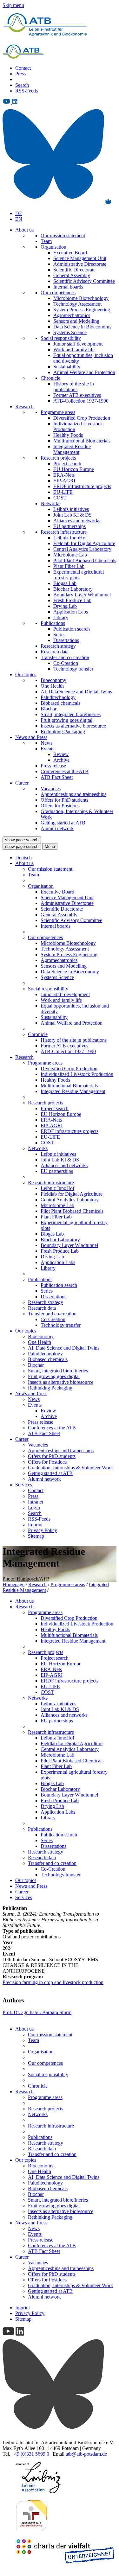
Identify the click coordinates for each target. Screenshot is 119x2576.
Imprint (35, 1525)
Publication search (72, 629)
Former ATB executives (77, 395)
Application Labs (71, 612)
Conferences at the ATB (65, 771)
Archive (61, 760)
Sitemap (36, 1536)
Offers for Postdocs (60, 806)
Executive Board (70, 253)
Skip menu (13, 5)
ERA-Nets (64, 475)
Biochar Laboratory (73, 589)
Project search (67, 464)
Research (24, 407)
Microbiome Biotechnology (81, 298)
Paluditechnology (58, 697)
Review (61, 754)
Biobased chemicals (60, 703)
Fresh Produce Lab (72, 600)
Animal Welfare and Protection (84, 372)
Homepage (13, 1584)
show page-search (22, 840)
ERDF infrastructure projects (82, 486)
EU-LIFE (63, 492)
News (46, 743)
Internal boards (68, 287)
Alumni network (57, 828)
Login (34, 1507)
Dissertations (66, 640)
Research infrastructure (64, 532)
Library (61, 617)
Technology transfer (73, 669)
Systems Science (70, 332)
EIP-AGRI (64, 481)
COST (60, 498)
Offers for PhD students (64, 800)
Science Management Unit (80, 258)
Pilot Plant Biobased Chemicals (85, 560)
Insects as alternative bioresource (73, 726)
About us (24, 230)
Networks (50, 503)
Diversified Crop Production (82, 418)
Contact (23, 68)
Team (46, 241)
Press (20, 74)
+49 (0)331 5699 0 (30, 2454)
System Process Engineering (82, 310)
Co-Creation (66, 663)
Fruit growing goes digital (66, 720)
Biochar (49, 709)
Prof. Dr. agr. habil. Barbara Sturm (37, 2012)
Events (47, 749)
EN (19, 219)
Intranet (36, 1502)
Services (24, 1485)
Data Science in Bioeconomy (83, 327)
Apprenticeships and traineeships (73, 794)
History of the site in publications (74, 387)
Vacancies (51, 789)
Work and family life (74, 350)
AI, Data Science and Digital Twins (76, 692)
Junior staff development (78, 344)
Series (59, 635)
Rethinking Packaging (63, 731)
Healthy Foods (68, 435)
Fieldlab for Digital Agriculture (84, 543)
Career (22, 783)
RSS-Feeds (26, 91)
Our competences (58, 293)
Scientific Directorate (74, 270)
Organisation (53, 247)
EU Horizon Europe (74, 469)
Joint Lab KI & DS (73, 515)
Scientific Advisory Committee (84, 281)
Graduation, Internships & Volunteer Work (70, 1468)
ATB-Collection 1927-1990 (81, 401)
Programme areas (58, 412)
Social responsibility (61, 338)
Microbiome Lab (70, 555)
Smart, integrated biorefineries (71, 714)
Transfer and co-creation (65, 657)
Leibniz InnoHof (70, 538)
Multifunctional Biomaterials (82, 441)
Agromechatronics (72, 315)
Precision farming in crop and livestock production (53, 1982)
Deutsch (23, 858)
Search (22, 85)
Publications (53, 623)
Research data (55, 652)
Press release (53, 766)
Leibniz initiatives (71, 509)
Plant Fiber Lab (69, 566)
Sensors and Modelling (76, 321)
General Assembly (72, 275)
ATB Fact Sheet (57, 777)
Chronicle (50, 378)
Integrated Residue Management (72, 449)
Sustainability (67, 367)
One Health (52, 686)
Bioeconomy (53, 680)
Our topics (26, 674)
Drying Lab (65, 606)
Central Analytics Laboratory (82, 549)
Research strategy (58, 646)
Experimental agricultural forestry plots (79, 575)
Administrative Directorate (80, 264)
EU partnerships (69, 526)
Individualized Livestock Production (77, 1074)
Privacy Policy (43, 1530)
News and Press (31, 737)
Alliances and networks (77, 521)
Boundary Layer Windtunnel (82, 595)
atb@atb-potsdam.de (86, 2454)
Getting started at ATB (63, 823)
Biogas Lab (65, 583)
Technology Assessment (77, 304)
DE (19, 213)
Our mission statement (63, 235)
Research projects (58, 458)
